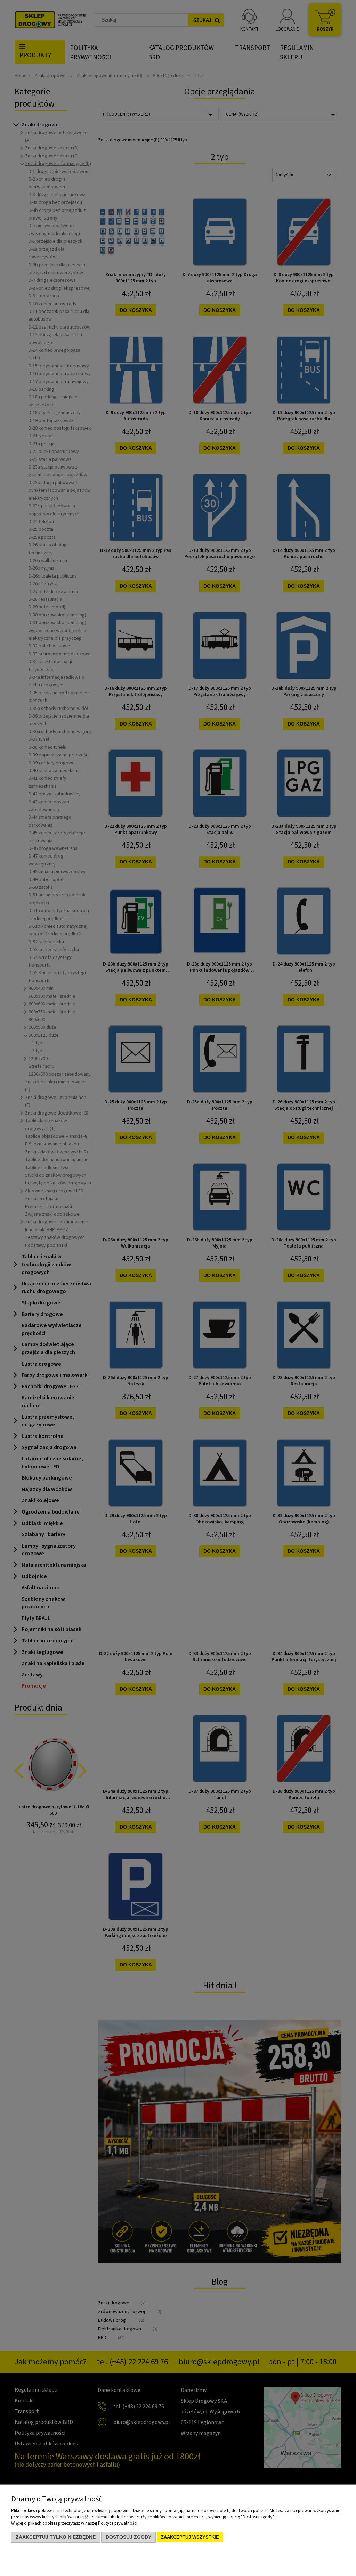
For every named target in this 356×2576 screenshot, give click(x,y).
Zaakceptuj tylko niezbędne (56, 2537)
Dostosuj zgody (128, 2537)
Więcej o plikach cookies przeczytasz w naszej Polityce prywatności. (75, 2523)
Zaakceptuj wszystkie (190, 2537)
